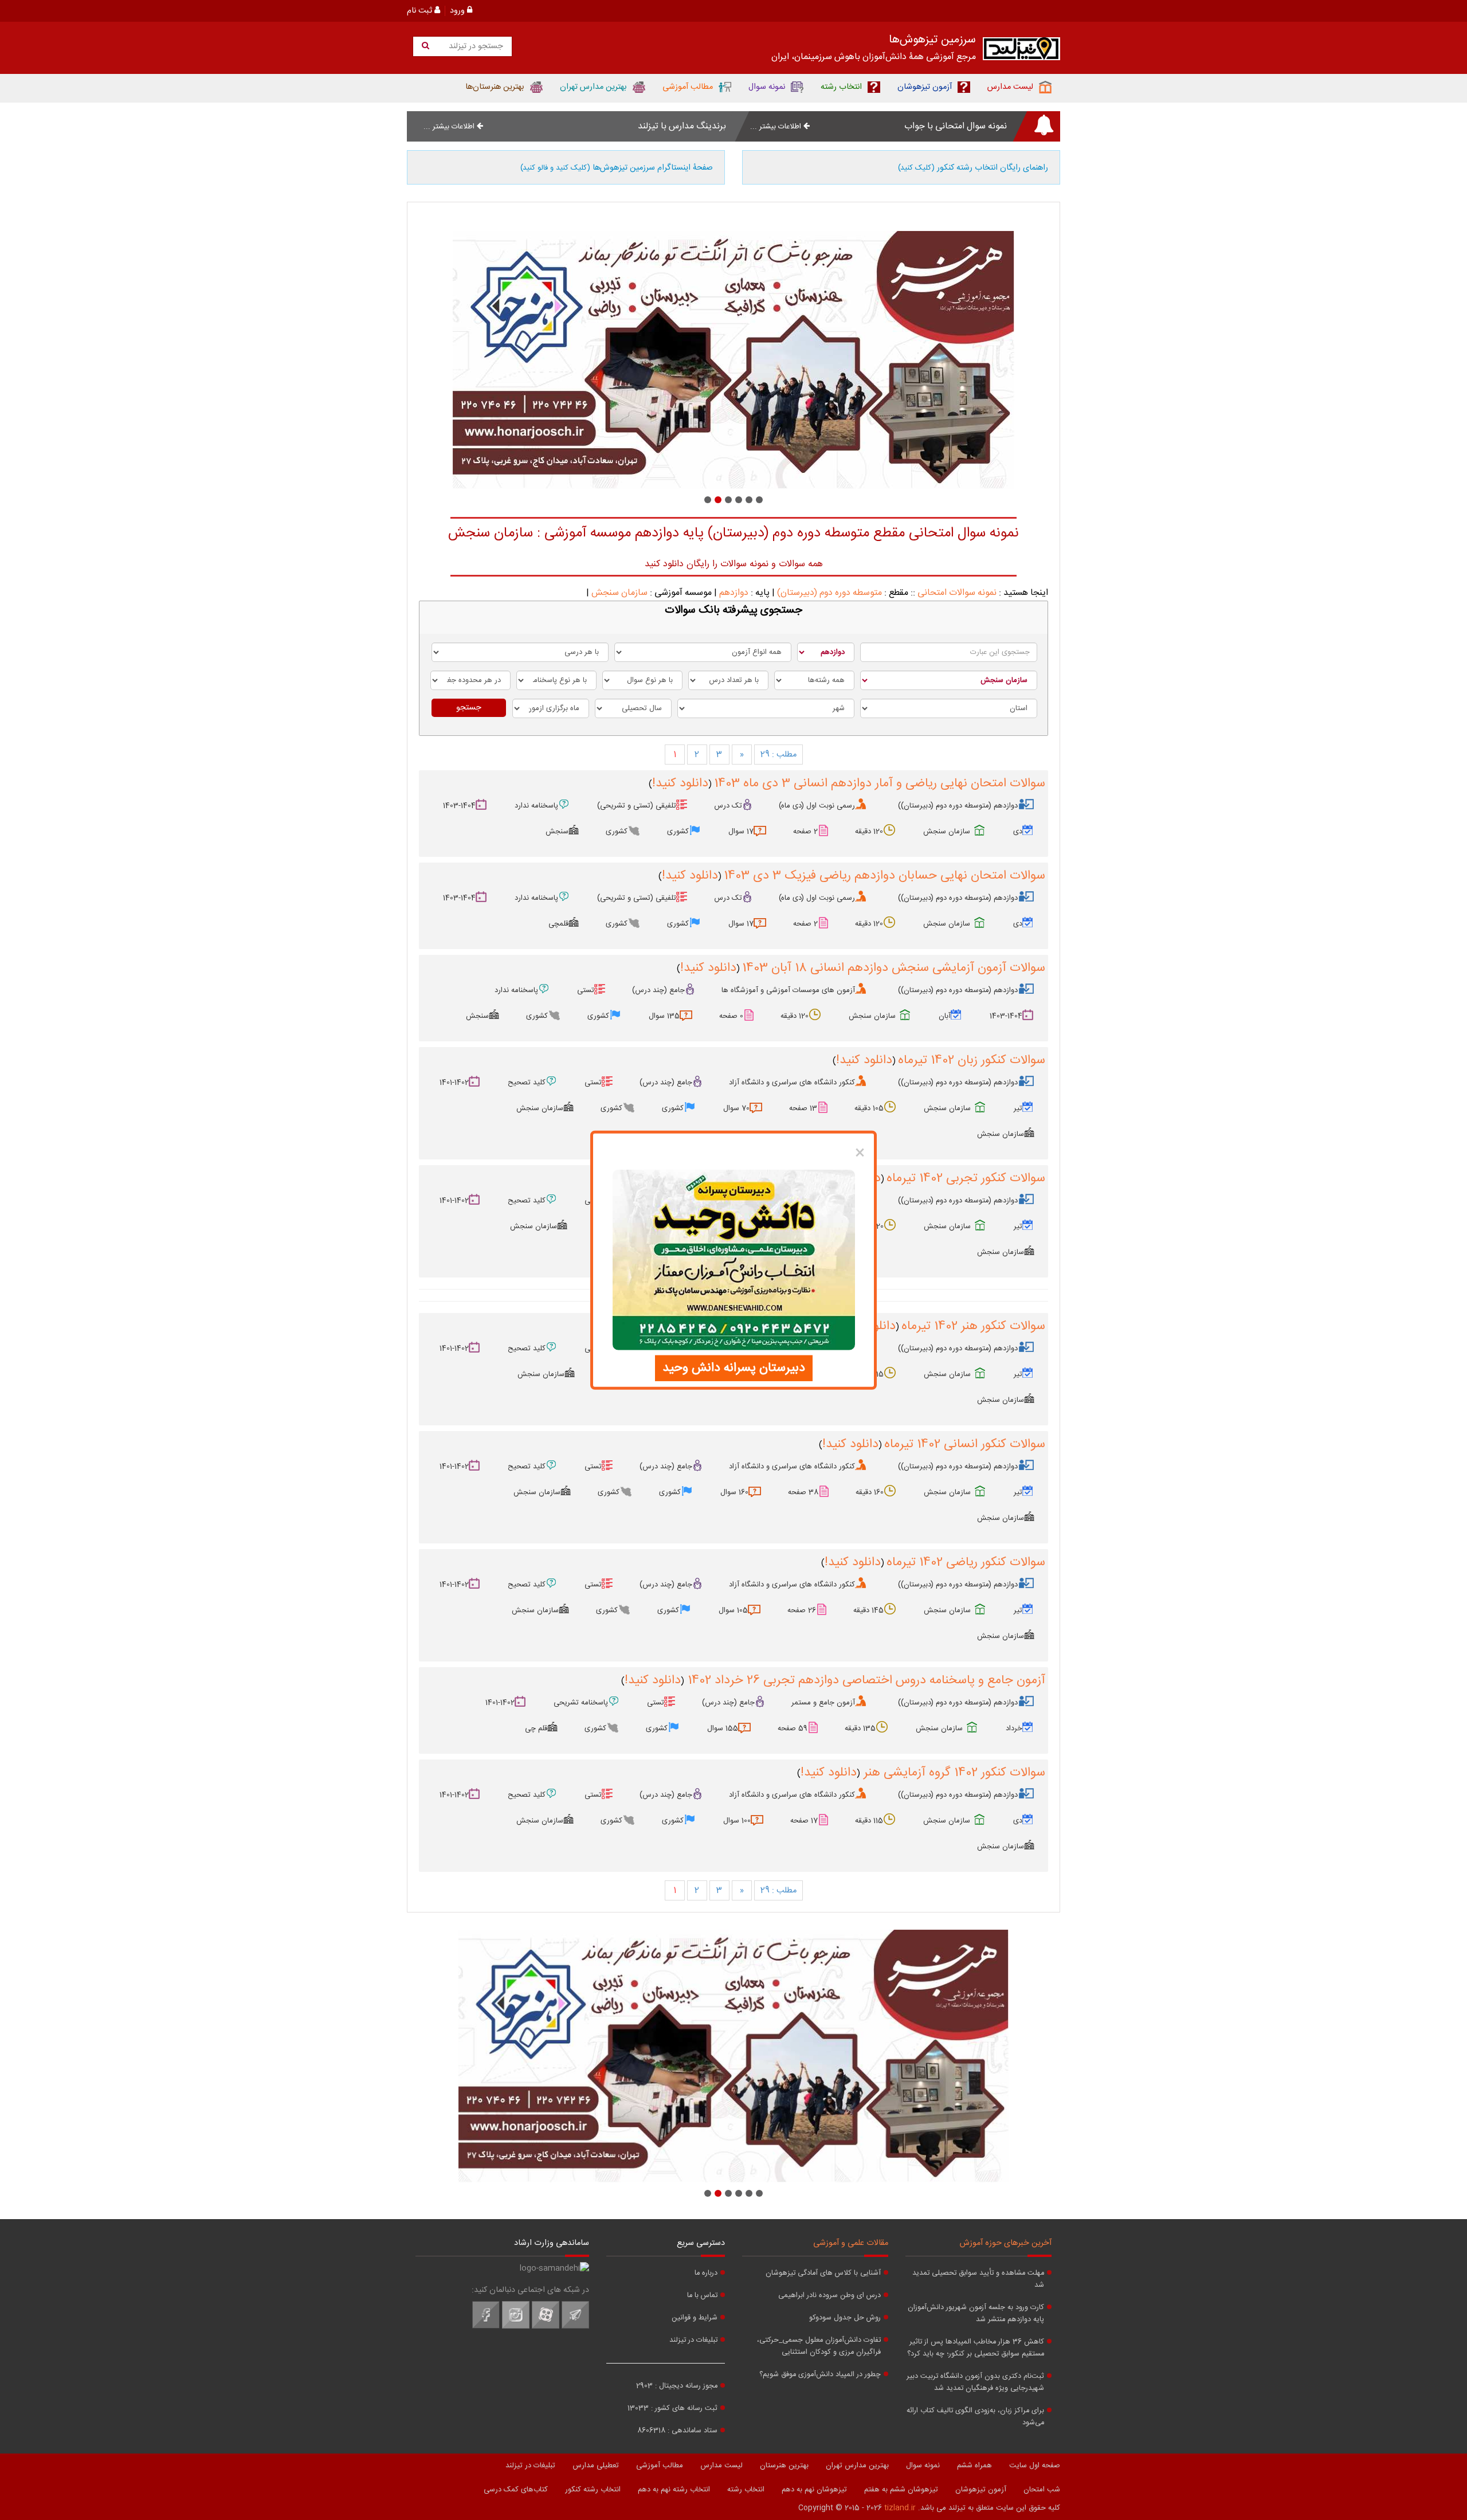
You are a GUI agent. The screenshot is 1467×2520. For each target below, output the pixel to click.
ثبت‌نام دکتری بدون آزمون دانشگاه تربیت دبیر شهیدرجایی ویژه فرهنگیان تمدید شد (975, 2382)
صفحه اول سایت (1035, 2466)
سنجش (557, 832)
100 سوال (737, 1821)
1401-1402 (454, 1083)
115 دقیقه (869, 1821)
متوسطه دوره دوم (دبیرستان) (829, 593)
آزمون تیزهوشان (981, 2490)
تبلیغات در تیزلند (693, 2340)
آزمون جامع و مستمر (823, 1703)
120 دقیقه (869, 832)
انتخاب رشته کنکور (593, 2490)
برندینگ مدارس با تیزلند (682, 126)
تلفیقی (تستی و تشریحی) (637, 806)
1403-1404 (459, 806)
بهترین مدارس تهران (857, 2466)
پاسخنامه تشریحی (581, 1703)
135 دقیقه (860, 1729)
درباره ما (706, 2273)
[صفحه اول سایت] (1021, 51)
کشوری (678, 832)
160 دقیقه (870, 1492)
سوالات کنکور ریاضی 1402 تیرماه (966, 1562)
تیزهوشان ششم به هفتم (901, 2490)
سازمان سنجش (619, 593)
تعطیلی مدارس (596, 2466)
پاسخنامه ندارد (536, 806)
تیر (1018, 1108)
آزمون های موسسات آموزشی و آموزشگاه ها (788, 990)
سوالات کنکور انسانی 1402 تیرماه (965, 1444)
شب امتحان (1042, 2490)
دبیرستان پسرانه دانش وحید (734, 1368)
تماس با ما (702, 2296)
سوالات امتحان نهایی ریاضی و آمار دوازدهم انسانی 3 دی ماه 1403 (880, 783)
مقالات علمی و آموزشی (851, 2243)
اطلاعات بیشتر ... (777, 127)
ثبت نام (421, 11)
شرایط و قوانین (695, 2318)
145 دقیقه (868, 1610)
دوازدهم (734, 593)
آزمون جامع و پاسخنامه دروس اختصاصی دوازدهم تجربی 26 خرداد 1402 (865, 1680)
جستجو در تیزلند (475, 46)
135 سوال (664, 1016)
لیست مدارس (721, 2466)
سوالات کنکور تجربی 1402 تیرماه (966, 1178)
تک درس (728, 806)
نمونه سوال (923, 2466)
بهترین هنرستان (784, 2466)
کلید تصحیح (527, 1083)
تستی (586, 990)
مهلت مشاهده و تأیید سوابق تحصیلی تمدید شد (978, 2279)
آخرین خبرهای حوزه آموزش (1006, 2243)
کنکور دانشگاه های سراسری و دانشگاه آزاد (792, 1083)
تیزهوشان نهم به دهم (814, 2490)
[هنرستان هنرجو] (733, 360)
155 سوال (723, 1729)
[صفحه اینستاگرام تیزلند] (516, 2327)
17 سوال (741, 832)
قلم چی (536, 1729)
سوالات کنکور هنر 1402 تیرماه (973, 1326)
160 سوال (734, 1492)
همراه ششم (974, 2466)
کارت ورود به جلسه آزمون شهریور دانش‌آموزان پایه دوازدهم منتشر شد (976, 2314)
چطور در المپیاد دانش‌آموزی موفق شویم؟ (820, 2375)
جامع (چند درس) (658, 990)
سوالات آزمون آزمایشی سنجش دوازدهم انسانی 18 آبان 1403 (894, 968)
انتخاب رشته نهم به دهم (674, 2490)
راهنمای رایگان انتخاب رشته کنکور (973, 168)
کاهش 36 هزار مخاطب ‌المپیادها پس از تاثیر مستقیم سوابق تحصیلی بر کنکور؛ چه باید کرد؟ (976, 2348)
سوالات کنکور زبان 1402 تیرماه (972, 1060)
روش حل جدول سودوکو (845, 2318)
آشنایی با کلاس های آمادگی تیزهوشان (823, 2273)
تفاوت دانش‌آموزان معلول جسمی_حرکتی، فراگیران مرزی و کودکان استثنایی (819, 2346)
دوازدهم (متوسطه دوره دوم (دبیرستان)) (958, 806)
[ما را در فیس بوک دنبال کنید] (486, 2327)
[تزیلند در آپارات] (546, 2327)
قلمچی (558, 924)
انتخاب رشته (746, 2490)
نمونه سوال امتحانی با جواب (956, 126)
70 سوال (736, 1108)
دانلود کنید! (680, 783)
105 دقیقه (869, 1108)
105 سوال (733, 1610)
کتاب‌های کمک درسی (516, 2490)
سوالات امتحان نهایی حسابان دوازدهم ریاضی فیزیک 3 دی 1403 (884, 876)
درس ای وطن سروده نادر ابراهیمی (829, 2296)
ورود (458, 11)
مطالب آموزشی (660, 2466)
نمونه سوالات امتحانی (957, 593)
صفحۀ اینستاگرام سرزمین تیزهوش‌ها (617, 168)
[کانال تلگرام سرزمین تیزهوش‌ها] (575, 2327)
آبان (945, 1016)
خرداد (1014, 1729)
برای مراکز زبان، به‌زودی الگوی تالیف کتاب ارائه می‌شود (975, 2417)
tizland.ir (900, 2508)
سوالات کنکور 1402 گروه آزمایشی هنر (953, 1773)
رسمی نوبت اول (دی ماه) (817, 806)
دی (1018, 832)
